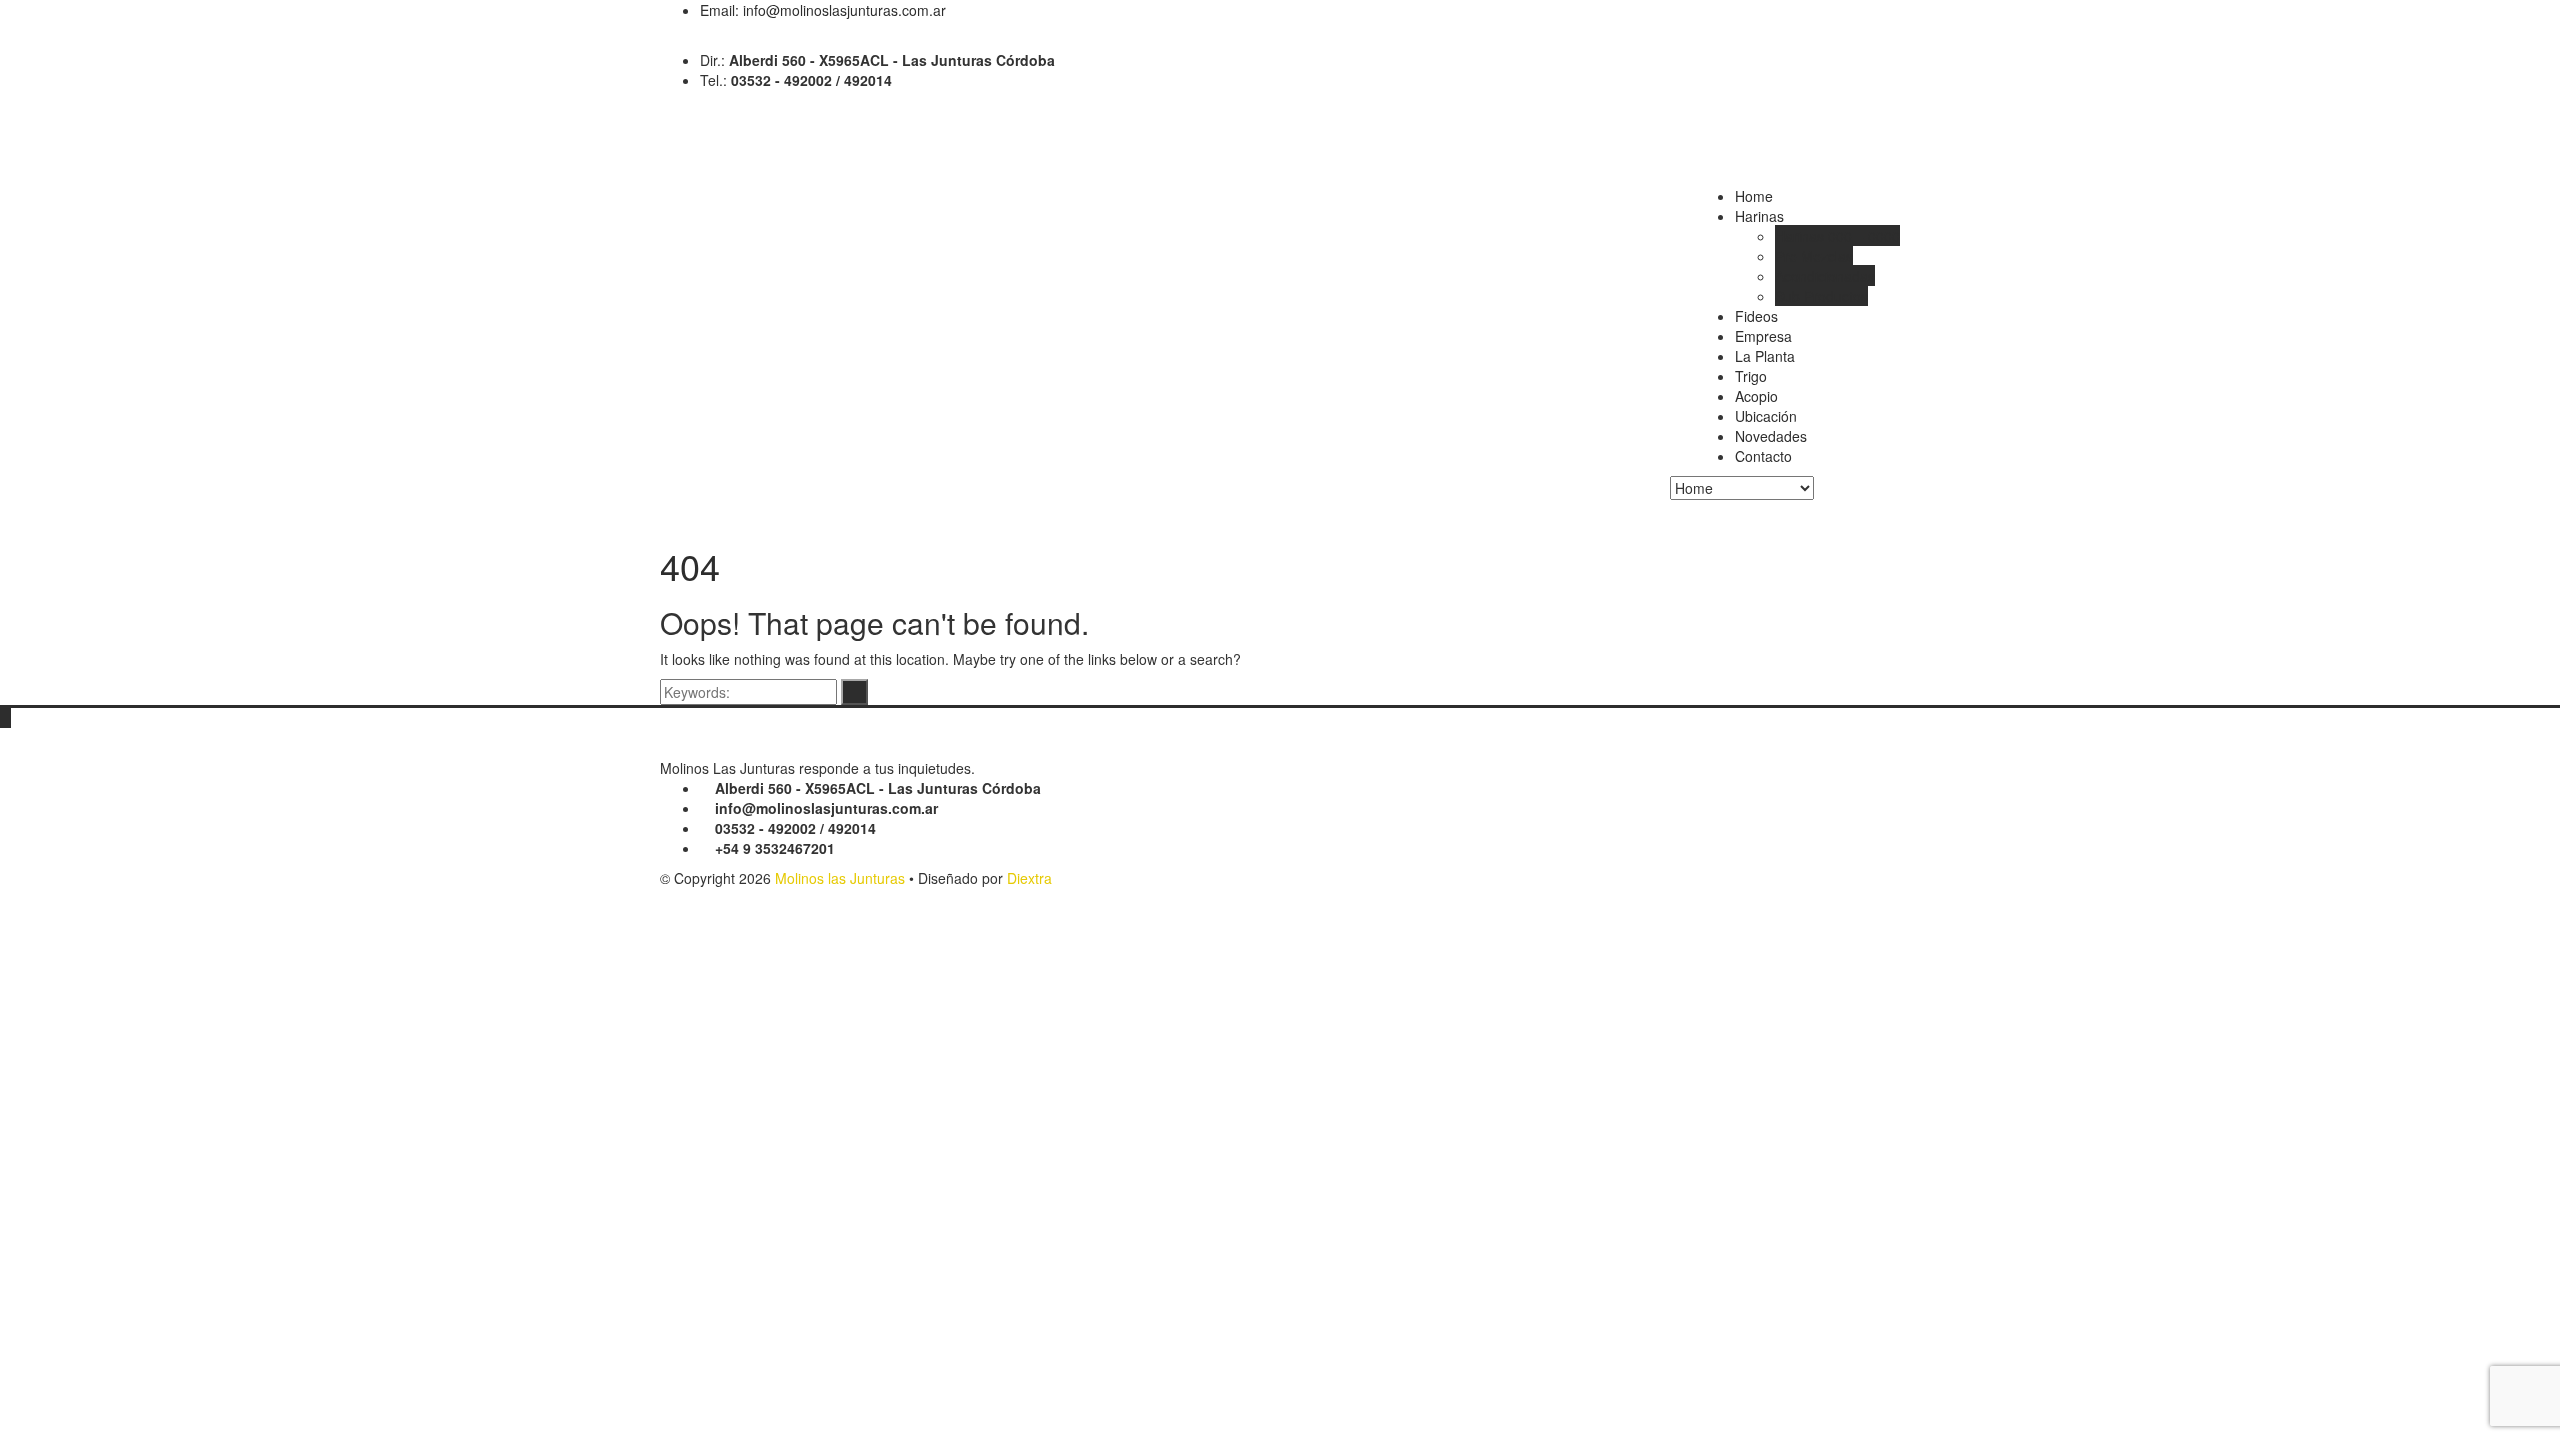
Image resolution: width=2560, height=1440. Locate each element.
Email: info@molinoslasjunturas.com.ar (823, 10)
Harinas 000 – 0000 (1837, 236)
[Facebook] (665, 40)
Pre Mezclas (1814, 256)
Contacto (1763, 456)
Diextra (1029, 878)
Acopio (1756, 396)
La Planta (1765, 356)
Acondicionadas (1825, 276)
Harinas (1759, 216)
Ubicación (1766, 416)
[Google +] (680, 40)
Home (1754, 196)
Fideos (1756, 316)
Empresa (1763, 336)
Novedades (1771, 436)
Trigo (1751, 376)
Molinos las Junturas (840, 878)
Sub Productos (1821, 296)
